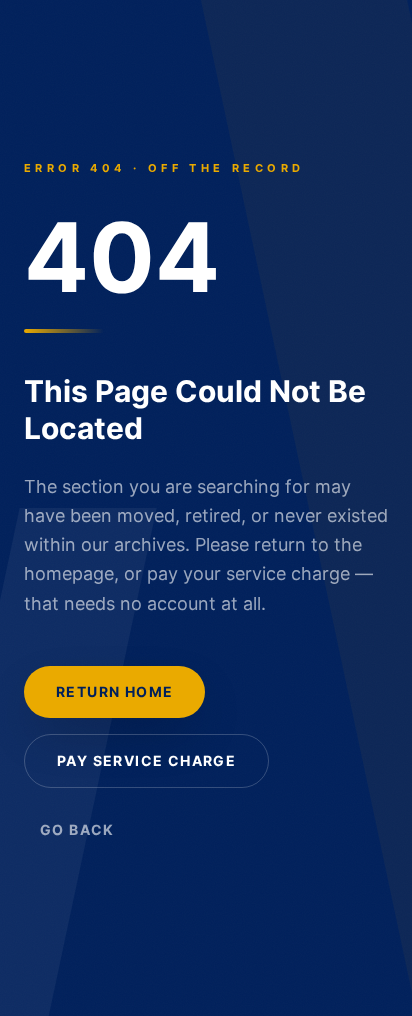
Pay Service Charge (146, 760)
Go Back (77, 829)
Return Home (114, 691)
